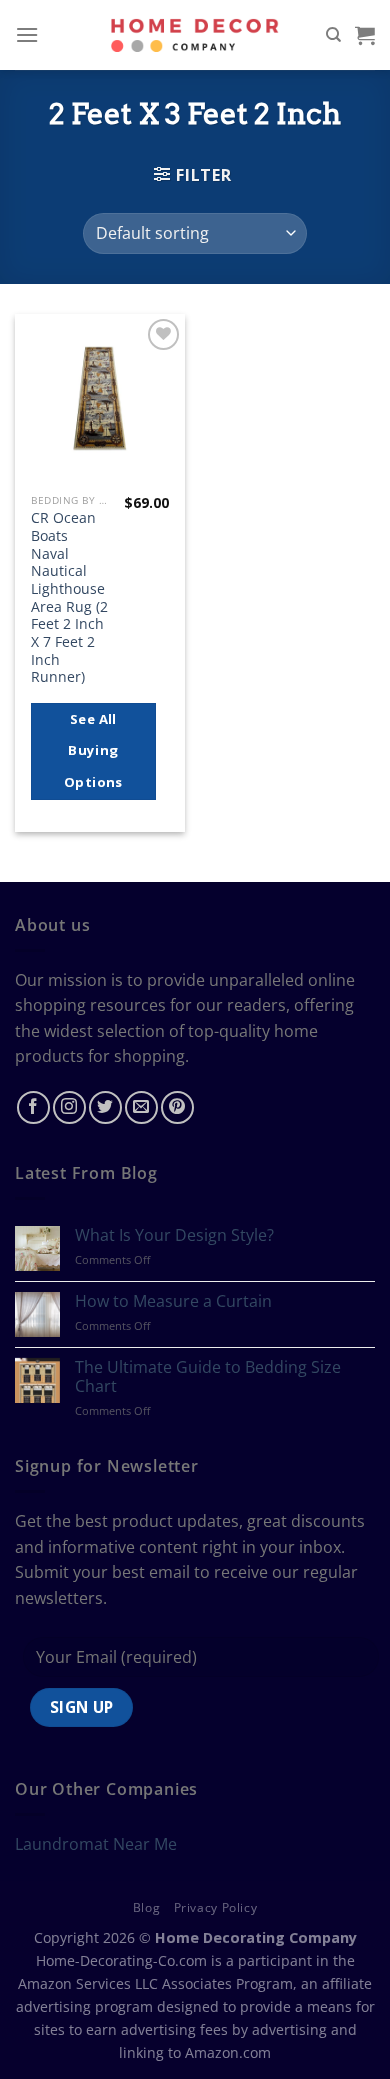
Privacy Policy (216, 1907)
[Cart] (365, 35)
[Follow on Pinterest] (177, 1107)
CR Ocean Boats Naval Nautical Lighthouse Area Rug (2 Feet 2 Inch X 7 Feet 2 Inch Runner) (69, 597)
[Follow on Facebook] (33, 1107)
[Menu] (27, 34)
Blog (146, 1907)
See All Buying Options (93, 750)
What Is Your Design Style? (174, 1235)
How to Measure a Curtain (173, 1301)
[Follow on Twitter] (105, 1107)
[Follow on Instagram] (69, 1107)
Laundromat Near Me (96, 1844)
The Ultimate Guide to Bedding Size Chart (208, 1377)
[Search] (333, 35)
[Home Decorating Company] (195, 34)
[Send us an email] (141, 1107)
